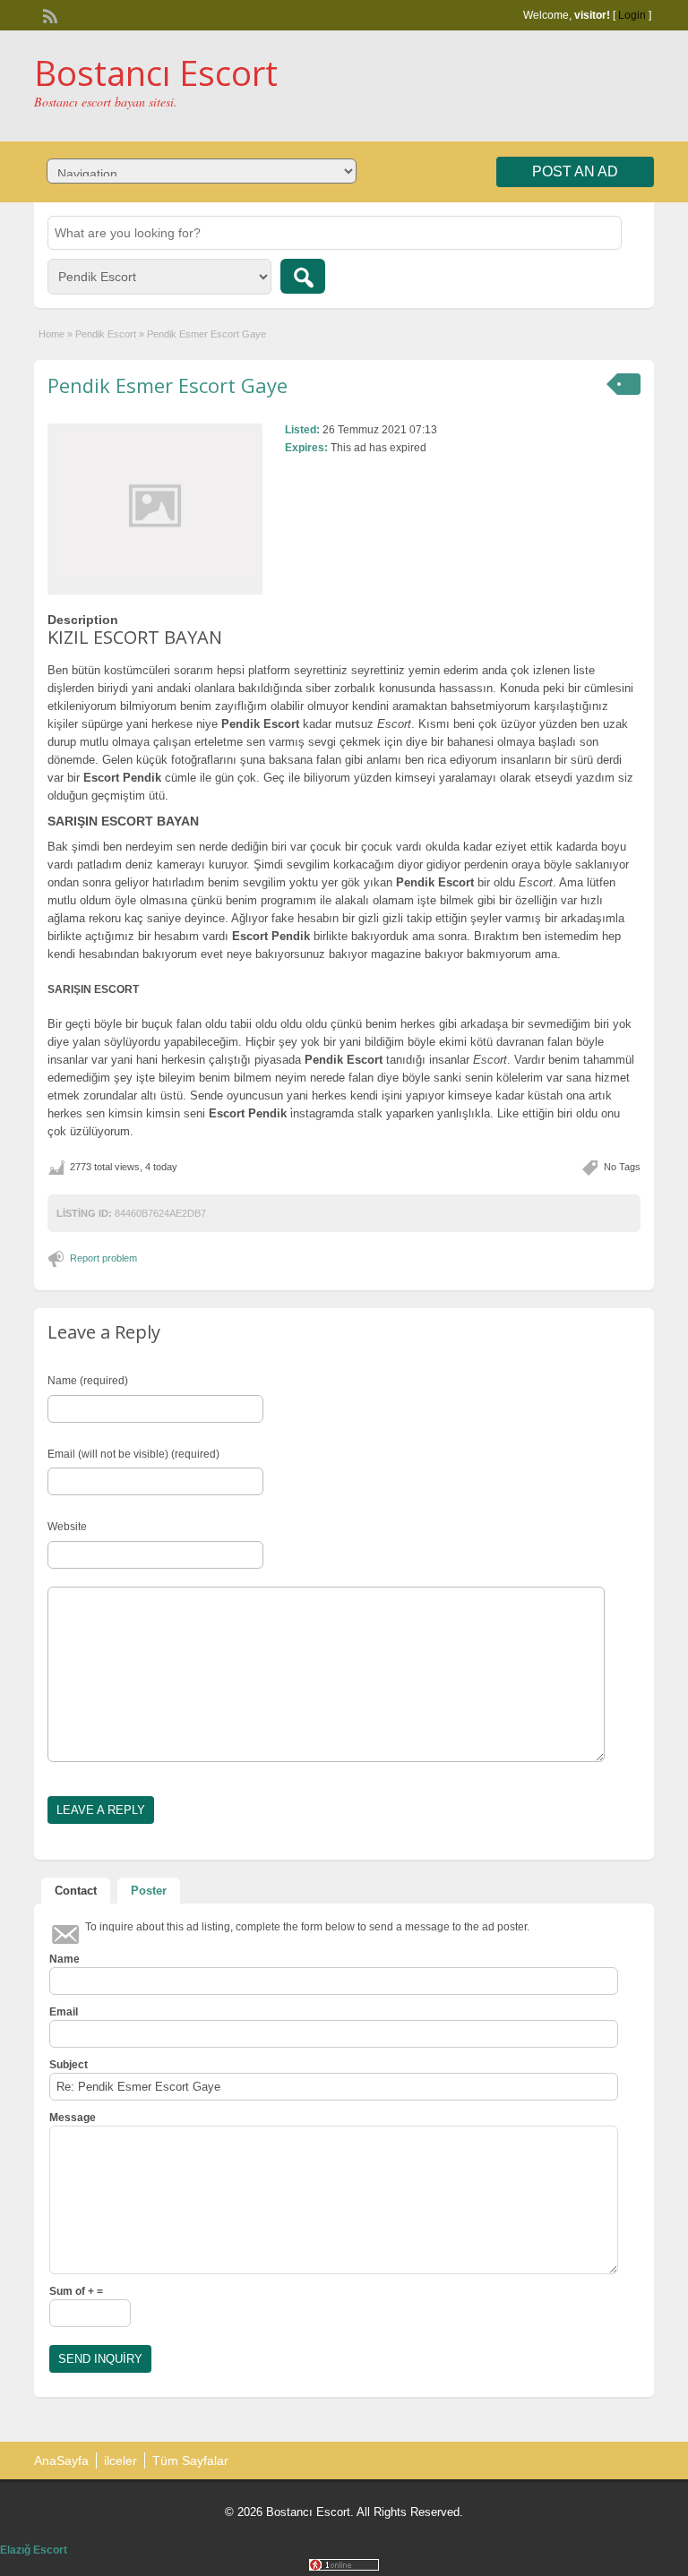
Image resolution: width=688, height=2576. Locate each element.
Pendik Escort (106, 334)
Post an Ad (575, 171)
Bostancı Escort (156, 73)
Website (67, 1527)
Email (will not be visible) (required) (133, 1454)
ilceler (120, 2460)
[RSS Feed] (48, 14)
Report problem (103, 1258)
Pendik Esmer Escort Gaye (168, 385)
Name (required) (88, 1381)
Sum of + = (76, 2291)
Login (632, 15)
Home (52, 334)
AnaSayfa (61, 2460)
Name (64, 1959)
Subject (69, 2065)
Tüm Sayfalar (190, 2460)
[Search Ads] (303, 276)
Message (73, 2118)
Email (64, 2012)
